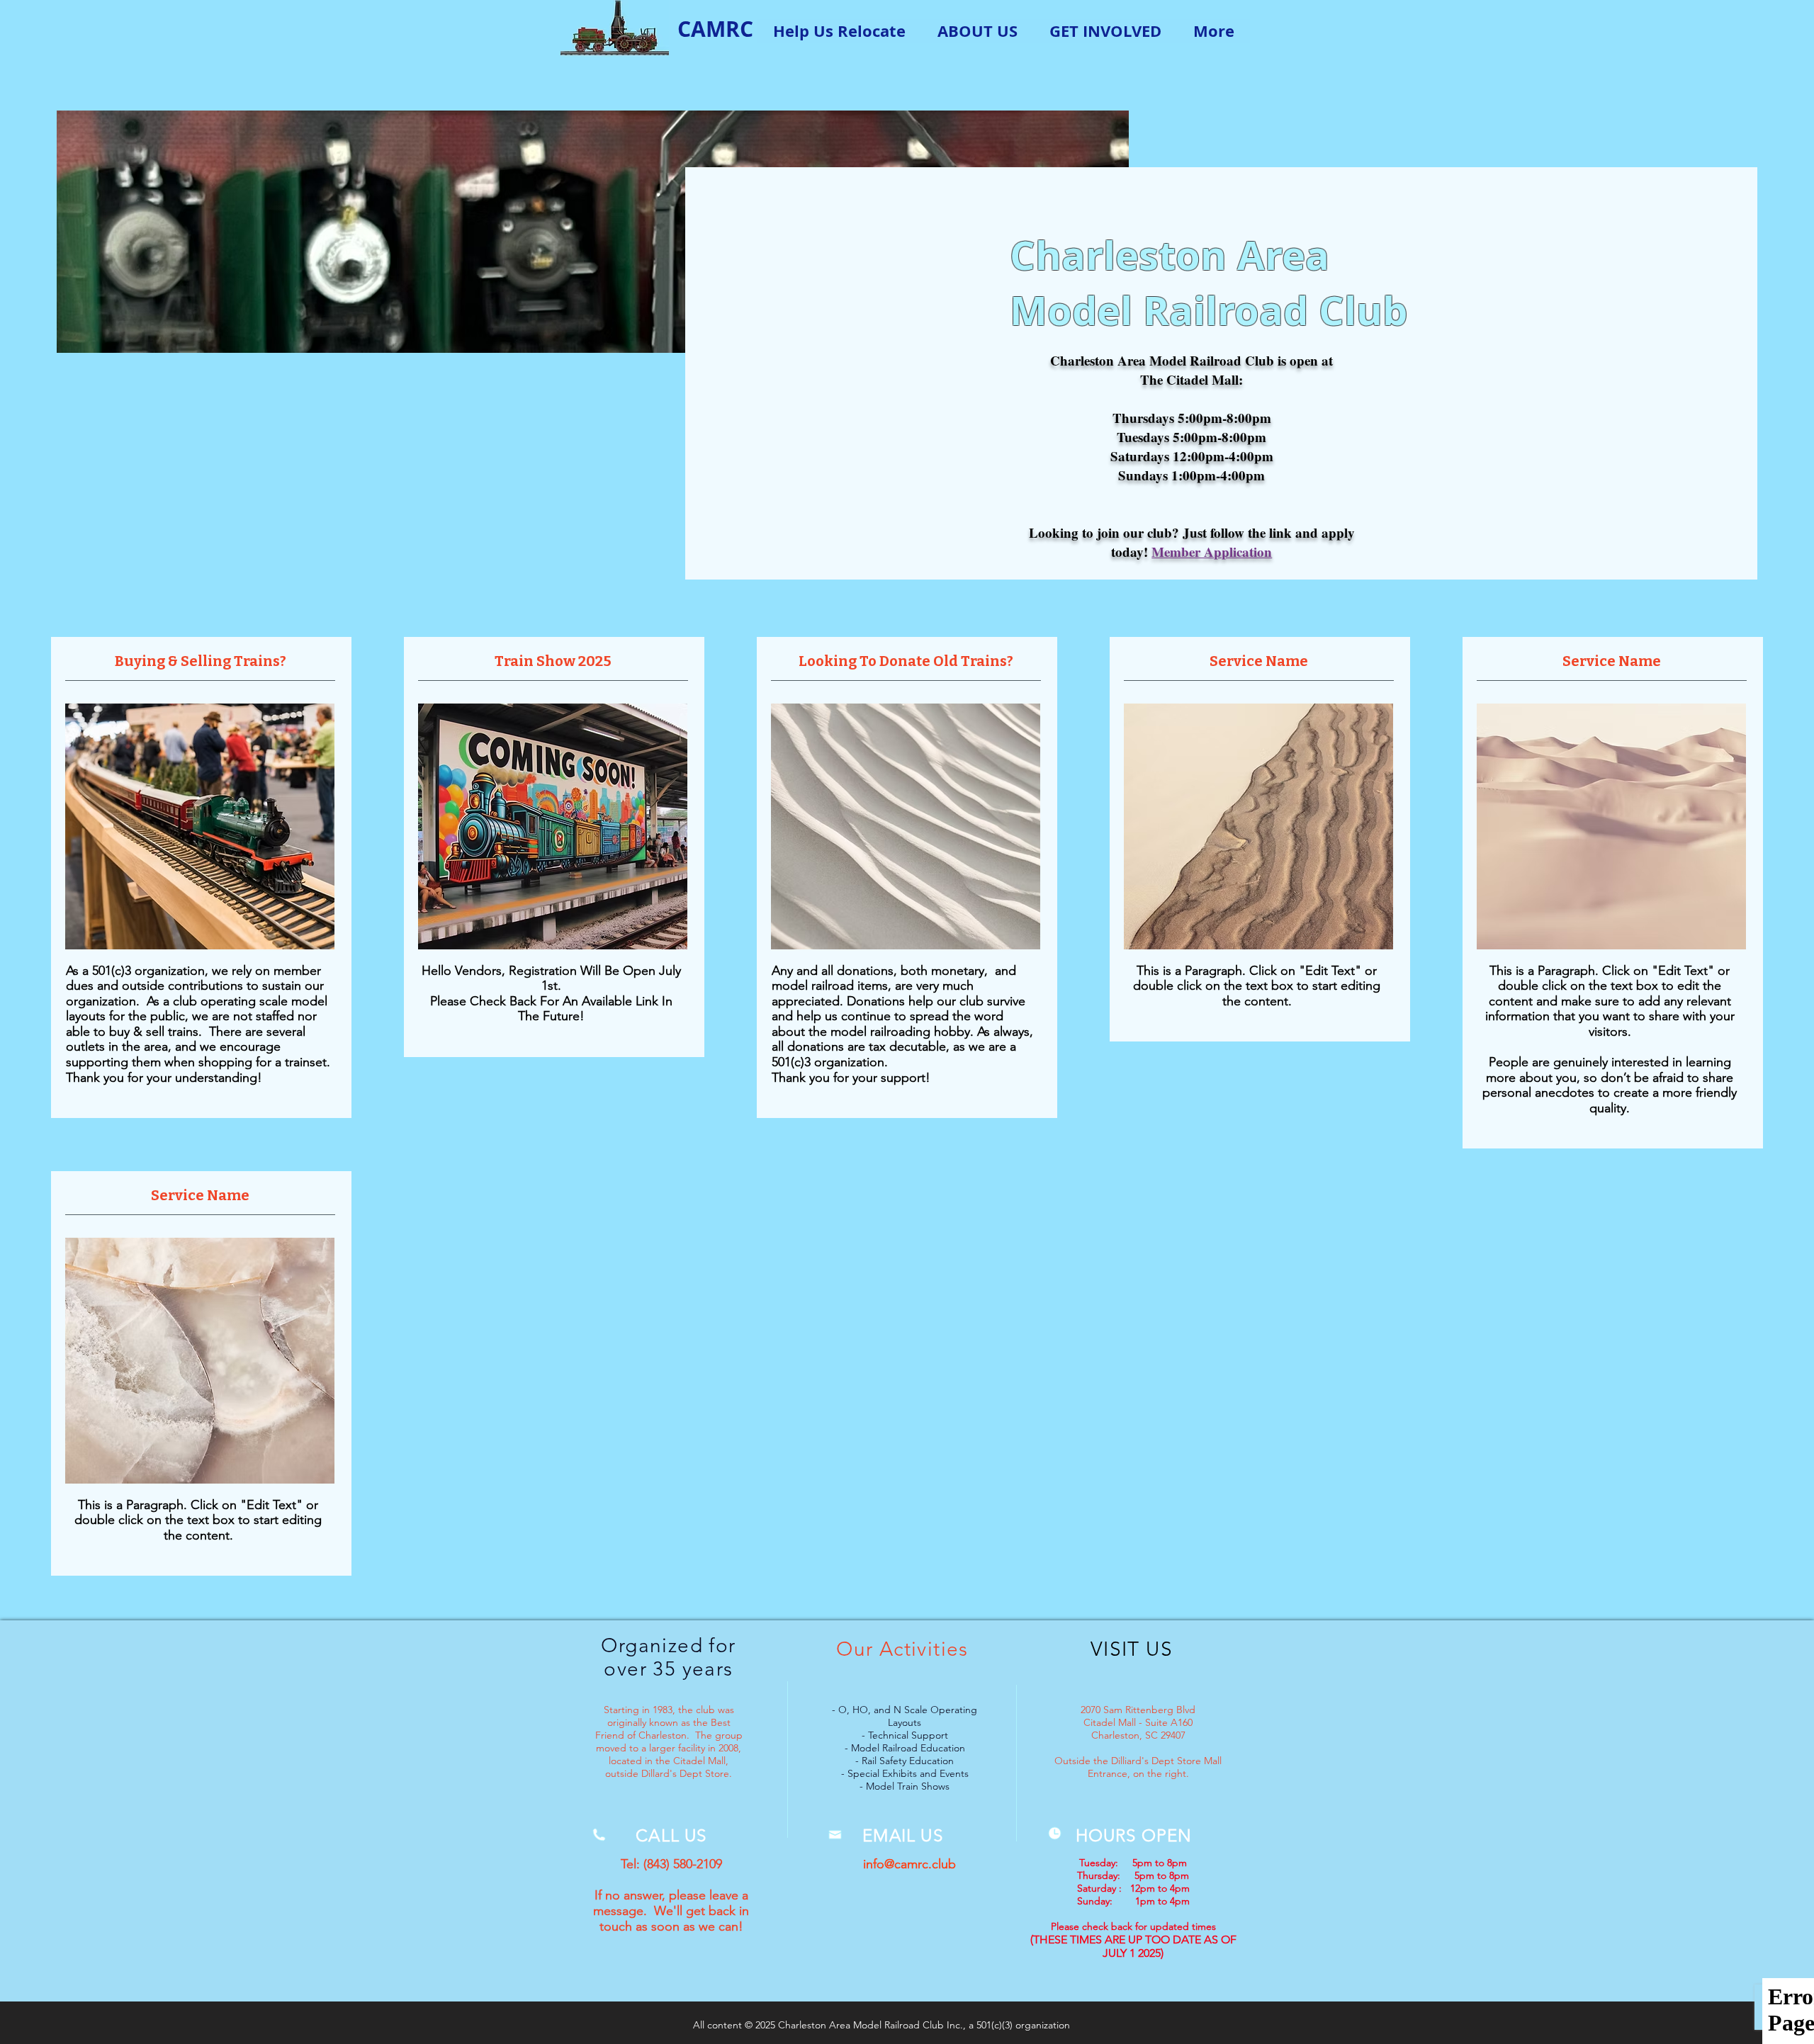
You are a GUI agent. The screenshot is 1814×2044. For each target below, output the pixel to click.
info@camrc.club (909, 1864)
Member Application (1212, 552)
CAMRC (715, 29)
